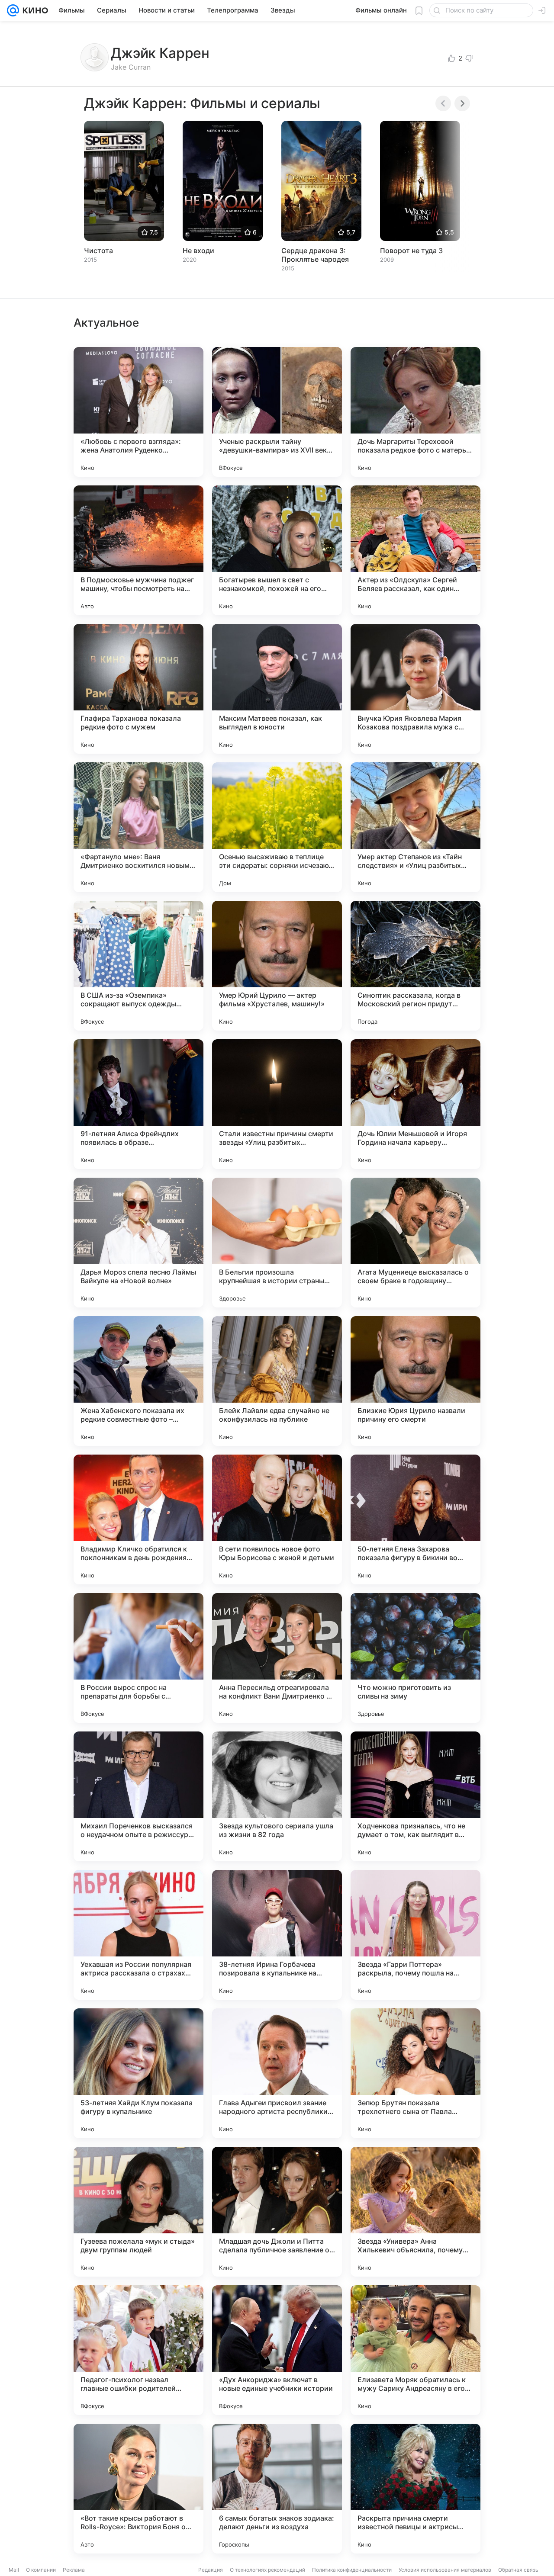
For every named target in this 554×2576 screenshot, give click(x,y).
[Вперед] (462, 103)
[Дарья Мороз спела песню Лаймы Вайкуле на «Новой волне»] (138, 1243)
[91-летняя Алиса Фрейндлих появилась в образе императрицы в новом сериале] (138, 1104)
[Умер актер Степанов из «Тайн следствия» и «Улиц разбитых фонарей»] (415, 827)
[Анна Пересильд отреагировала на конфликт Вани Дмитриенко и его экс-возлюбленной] (277, 1658)
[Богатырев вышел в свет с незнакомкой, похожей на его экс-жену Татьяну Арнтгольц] (277, 550)
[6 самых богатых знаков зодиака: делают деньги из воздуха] (277, 2489)
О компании (41, 2570)
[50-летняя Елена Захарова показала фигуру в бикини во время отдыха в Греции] (415, 1519)
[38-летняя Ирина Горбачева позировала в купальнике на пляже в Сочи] (277, 1935)
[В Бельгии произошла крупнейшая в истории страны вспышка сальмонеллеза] (277, 1243)
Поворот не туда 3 (411, 251)
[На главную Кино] (34, 10)
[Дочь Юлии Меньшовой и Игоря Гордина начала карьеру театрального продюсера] (415, 1104)
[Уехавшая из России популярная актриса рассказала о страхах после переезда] (138, 1935)
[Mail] (13, 10)
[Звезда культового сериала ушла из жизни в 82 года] (277, 1796)
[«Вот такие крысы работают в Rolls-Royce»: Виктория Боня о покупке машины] (138, 2489)
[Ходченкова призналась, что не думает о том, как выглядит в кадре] (415, 1796)
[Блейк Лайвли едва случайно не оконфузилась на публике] (277, 1381)
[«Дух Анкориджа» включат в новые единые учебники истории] (277, 2350)
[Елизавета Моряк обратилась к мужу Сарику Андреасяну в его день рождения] (415, 2350)
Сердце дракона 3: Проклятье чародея (315, 255)
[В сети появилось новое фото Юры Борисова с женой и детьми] (277, 1519)
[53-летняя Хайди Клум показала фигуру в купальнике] (138, 2073)
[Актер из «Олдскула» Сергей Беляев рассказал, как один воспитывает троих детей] (415, 550)
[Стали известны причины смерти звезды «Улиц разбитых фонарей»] (277, 1104)
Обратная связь (518, 2570)
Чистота (98, 251)
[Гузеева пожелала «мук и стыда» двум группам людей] (138, 2212)
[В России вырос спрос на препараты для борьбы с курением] (138, 1658)
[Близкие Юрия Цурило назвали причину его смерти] (415, 1381)
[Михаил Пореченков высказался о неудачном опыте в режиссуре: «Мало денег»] (138, 1796)
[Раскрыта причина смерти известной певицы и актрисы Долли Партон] (415, 2489)
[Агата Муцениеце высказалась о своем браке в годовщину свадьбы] (415, 1243)
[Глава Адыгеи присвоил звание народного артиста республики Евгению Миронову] (277, 2073)
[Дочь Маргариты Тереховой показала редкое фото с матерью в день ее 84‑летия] (415, 412)
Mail (14, 2570)
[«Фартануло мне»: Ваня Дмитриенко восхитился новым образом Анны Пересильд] (138, 827)
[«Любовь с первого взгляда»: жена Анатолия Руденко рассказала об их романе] (138, 412)
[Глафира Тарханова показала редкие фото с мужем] (138, 689)
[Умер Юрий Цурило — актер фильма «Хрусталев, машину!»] (277, 966)
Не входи (198, 251)
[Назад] (443, 103)
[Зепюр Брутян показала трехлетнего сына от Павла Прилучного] (415, 2073)
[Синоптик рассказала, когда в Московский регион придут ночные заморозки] (415, 966)
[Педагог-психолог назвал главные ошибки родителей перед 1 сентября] (138, 2350)
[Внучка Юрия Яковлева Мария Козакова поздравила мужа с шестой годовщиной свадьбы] (415, 689)
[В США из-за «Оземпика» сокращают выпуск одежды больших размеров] (138, 966)
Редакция (211, 2570)
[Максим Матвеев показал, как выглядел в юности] (277, 689)
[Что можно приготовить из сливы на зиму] (415, 1658)
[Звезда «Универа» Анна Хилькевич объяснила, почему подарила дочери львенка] (415, 2212)
